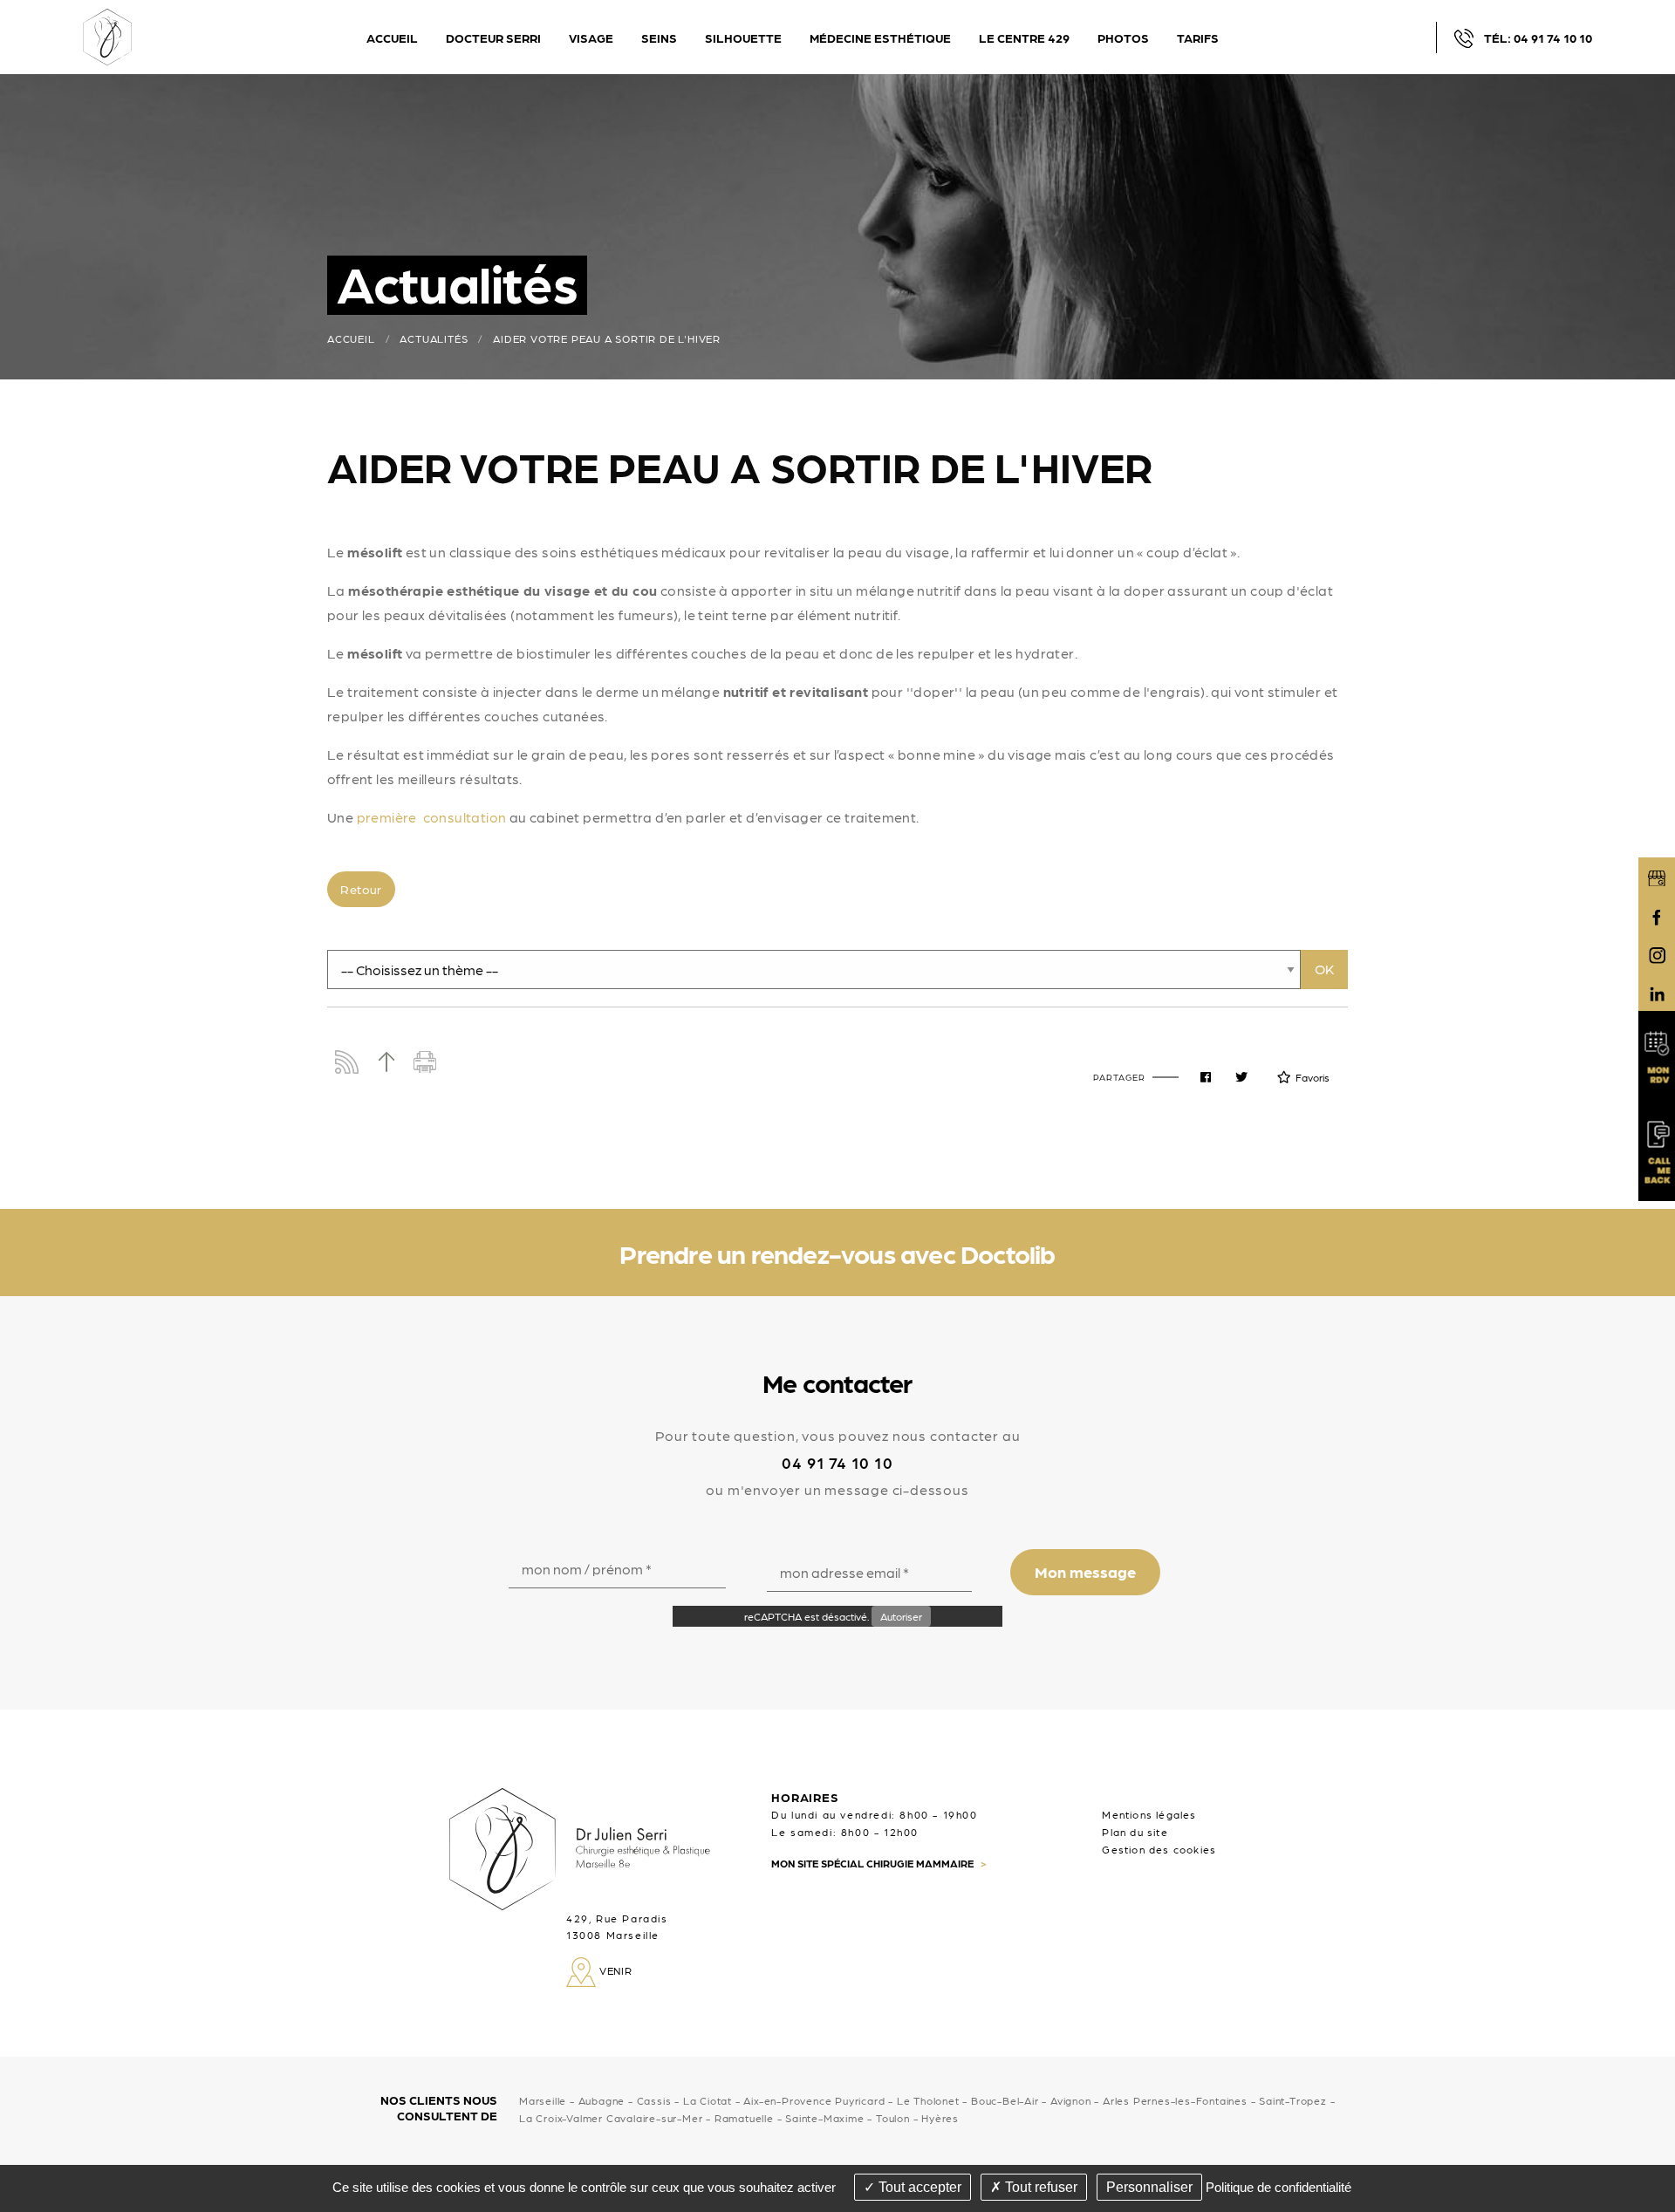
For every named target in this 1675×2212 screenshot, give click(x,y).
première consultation (432, 817)
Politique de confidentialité (1278, 2187)
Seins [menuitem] (659, 38)
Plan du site (1135, 1832)
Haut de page (386, 1062)
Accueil (351, 338)
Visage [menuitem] (591, 38)
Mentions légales (1149, 1814)
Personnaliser (1149, 2187)
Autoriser (901, 1616)
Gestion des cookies (1159, 1849)
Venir (614, 1970)
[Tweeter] (1241, 1077)
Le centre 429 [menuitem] (1024, 38)
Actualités (434, 338)
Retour (361, 889)
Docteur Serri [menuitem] (493, 38)
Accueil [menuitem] (392, 38)
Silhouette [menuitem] (743, 38)
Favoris (1313, 1077)
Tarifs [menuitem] (1198, 38)
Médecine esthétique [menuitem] (880, 38)
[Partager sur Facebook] (1206, 1077)
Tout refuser (1039, 2187)
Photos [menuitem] (1123, 38)
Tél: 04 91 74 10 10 (1538, 38)
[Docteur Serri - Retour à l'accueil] (107, 34)
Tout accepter (918, 2187)
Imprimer (425, 1062)
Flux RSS (347, 1062)
